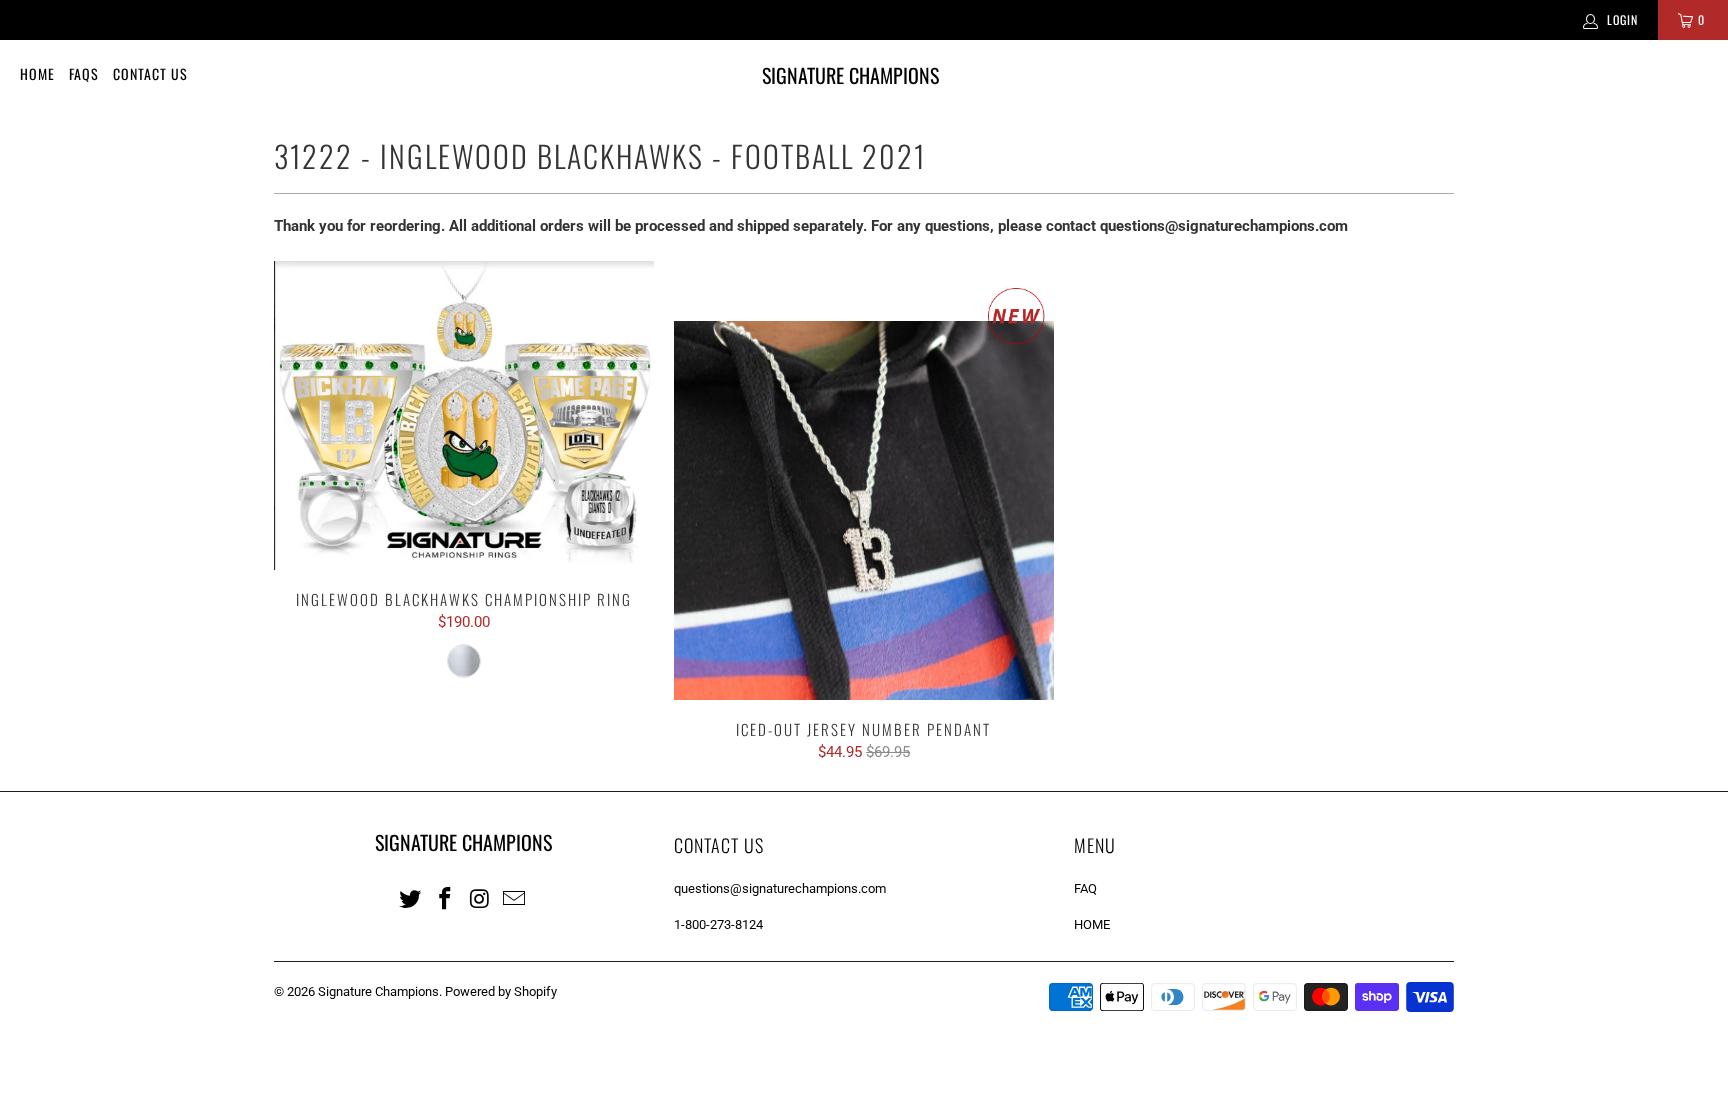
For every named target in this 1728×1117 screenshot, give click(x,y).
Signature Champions (378, 991)
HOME (1092, 924)
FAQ (1085, 888)
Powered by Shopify (501, 991)
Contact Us (150, 73)
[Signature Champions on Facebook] (446, 898)
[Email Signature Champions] (515, 898)
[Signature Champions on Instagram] (480, 898)
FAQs (84, 73)
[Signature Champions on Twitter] (411, 898)
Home (37, 73)
